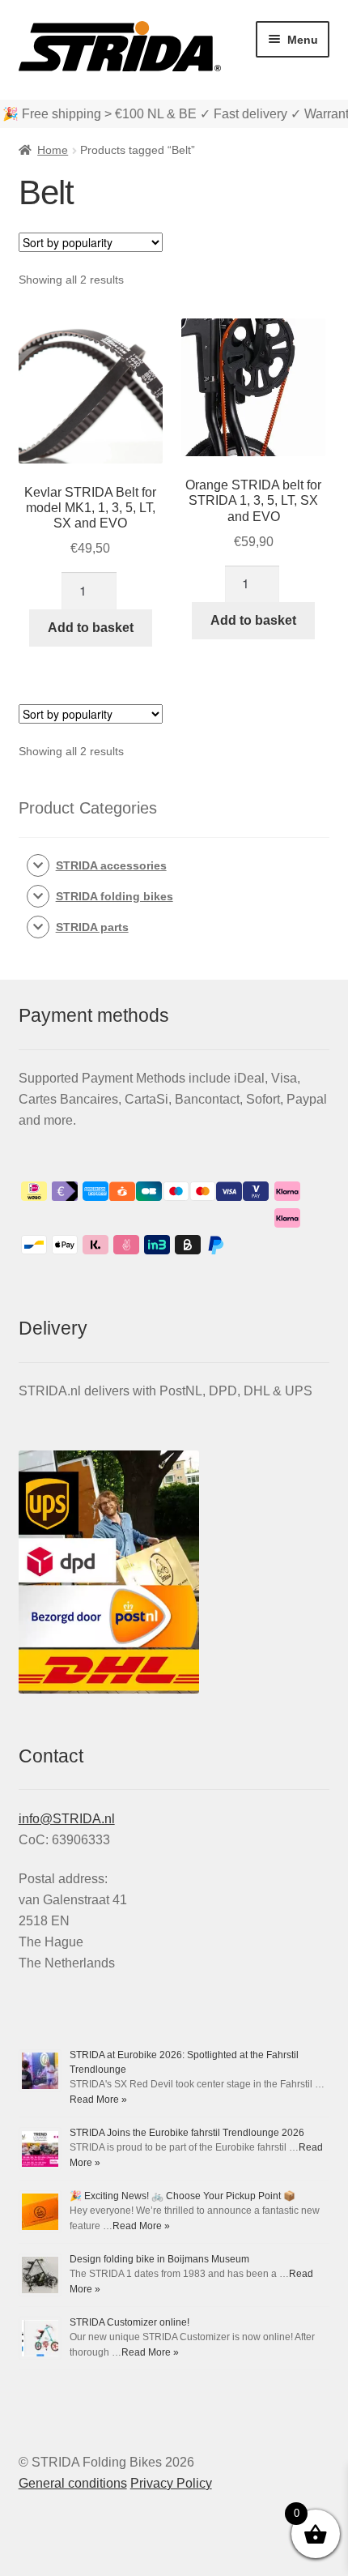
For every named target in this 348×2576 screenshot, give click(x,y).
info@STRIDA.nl (67, 1819)
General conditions (73, 2483)
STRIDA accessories (111, 865)
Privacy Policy (171, 2483)
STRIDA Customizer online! (129, 2322)
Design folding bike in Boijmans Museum (159, 2259)
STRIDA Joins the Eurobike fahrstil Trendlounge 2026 (187, 2133)
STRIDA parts (92, 927)
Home (53, 150)
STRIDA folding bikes (115, 896)
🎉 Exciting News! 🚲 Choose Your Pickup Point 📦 (182, 2196)
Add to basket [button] (91, 628)
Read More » (98, 2100)
